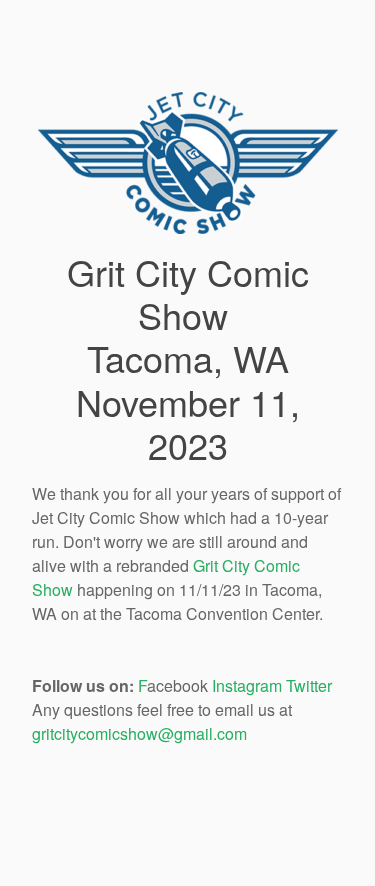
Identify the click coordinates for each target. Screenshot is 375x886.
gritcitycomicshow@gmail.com (139, 733)
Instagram (247, 685)
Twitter (309, 685)
